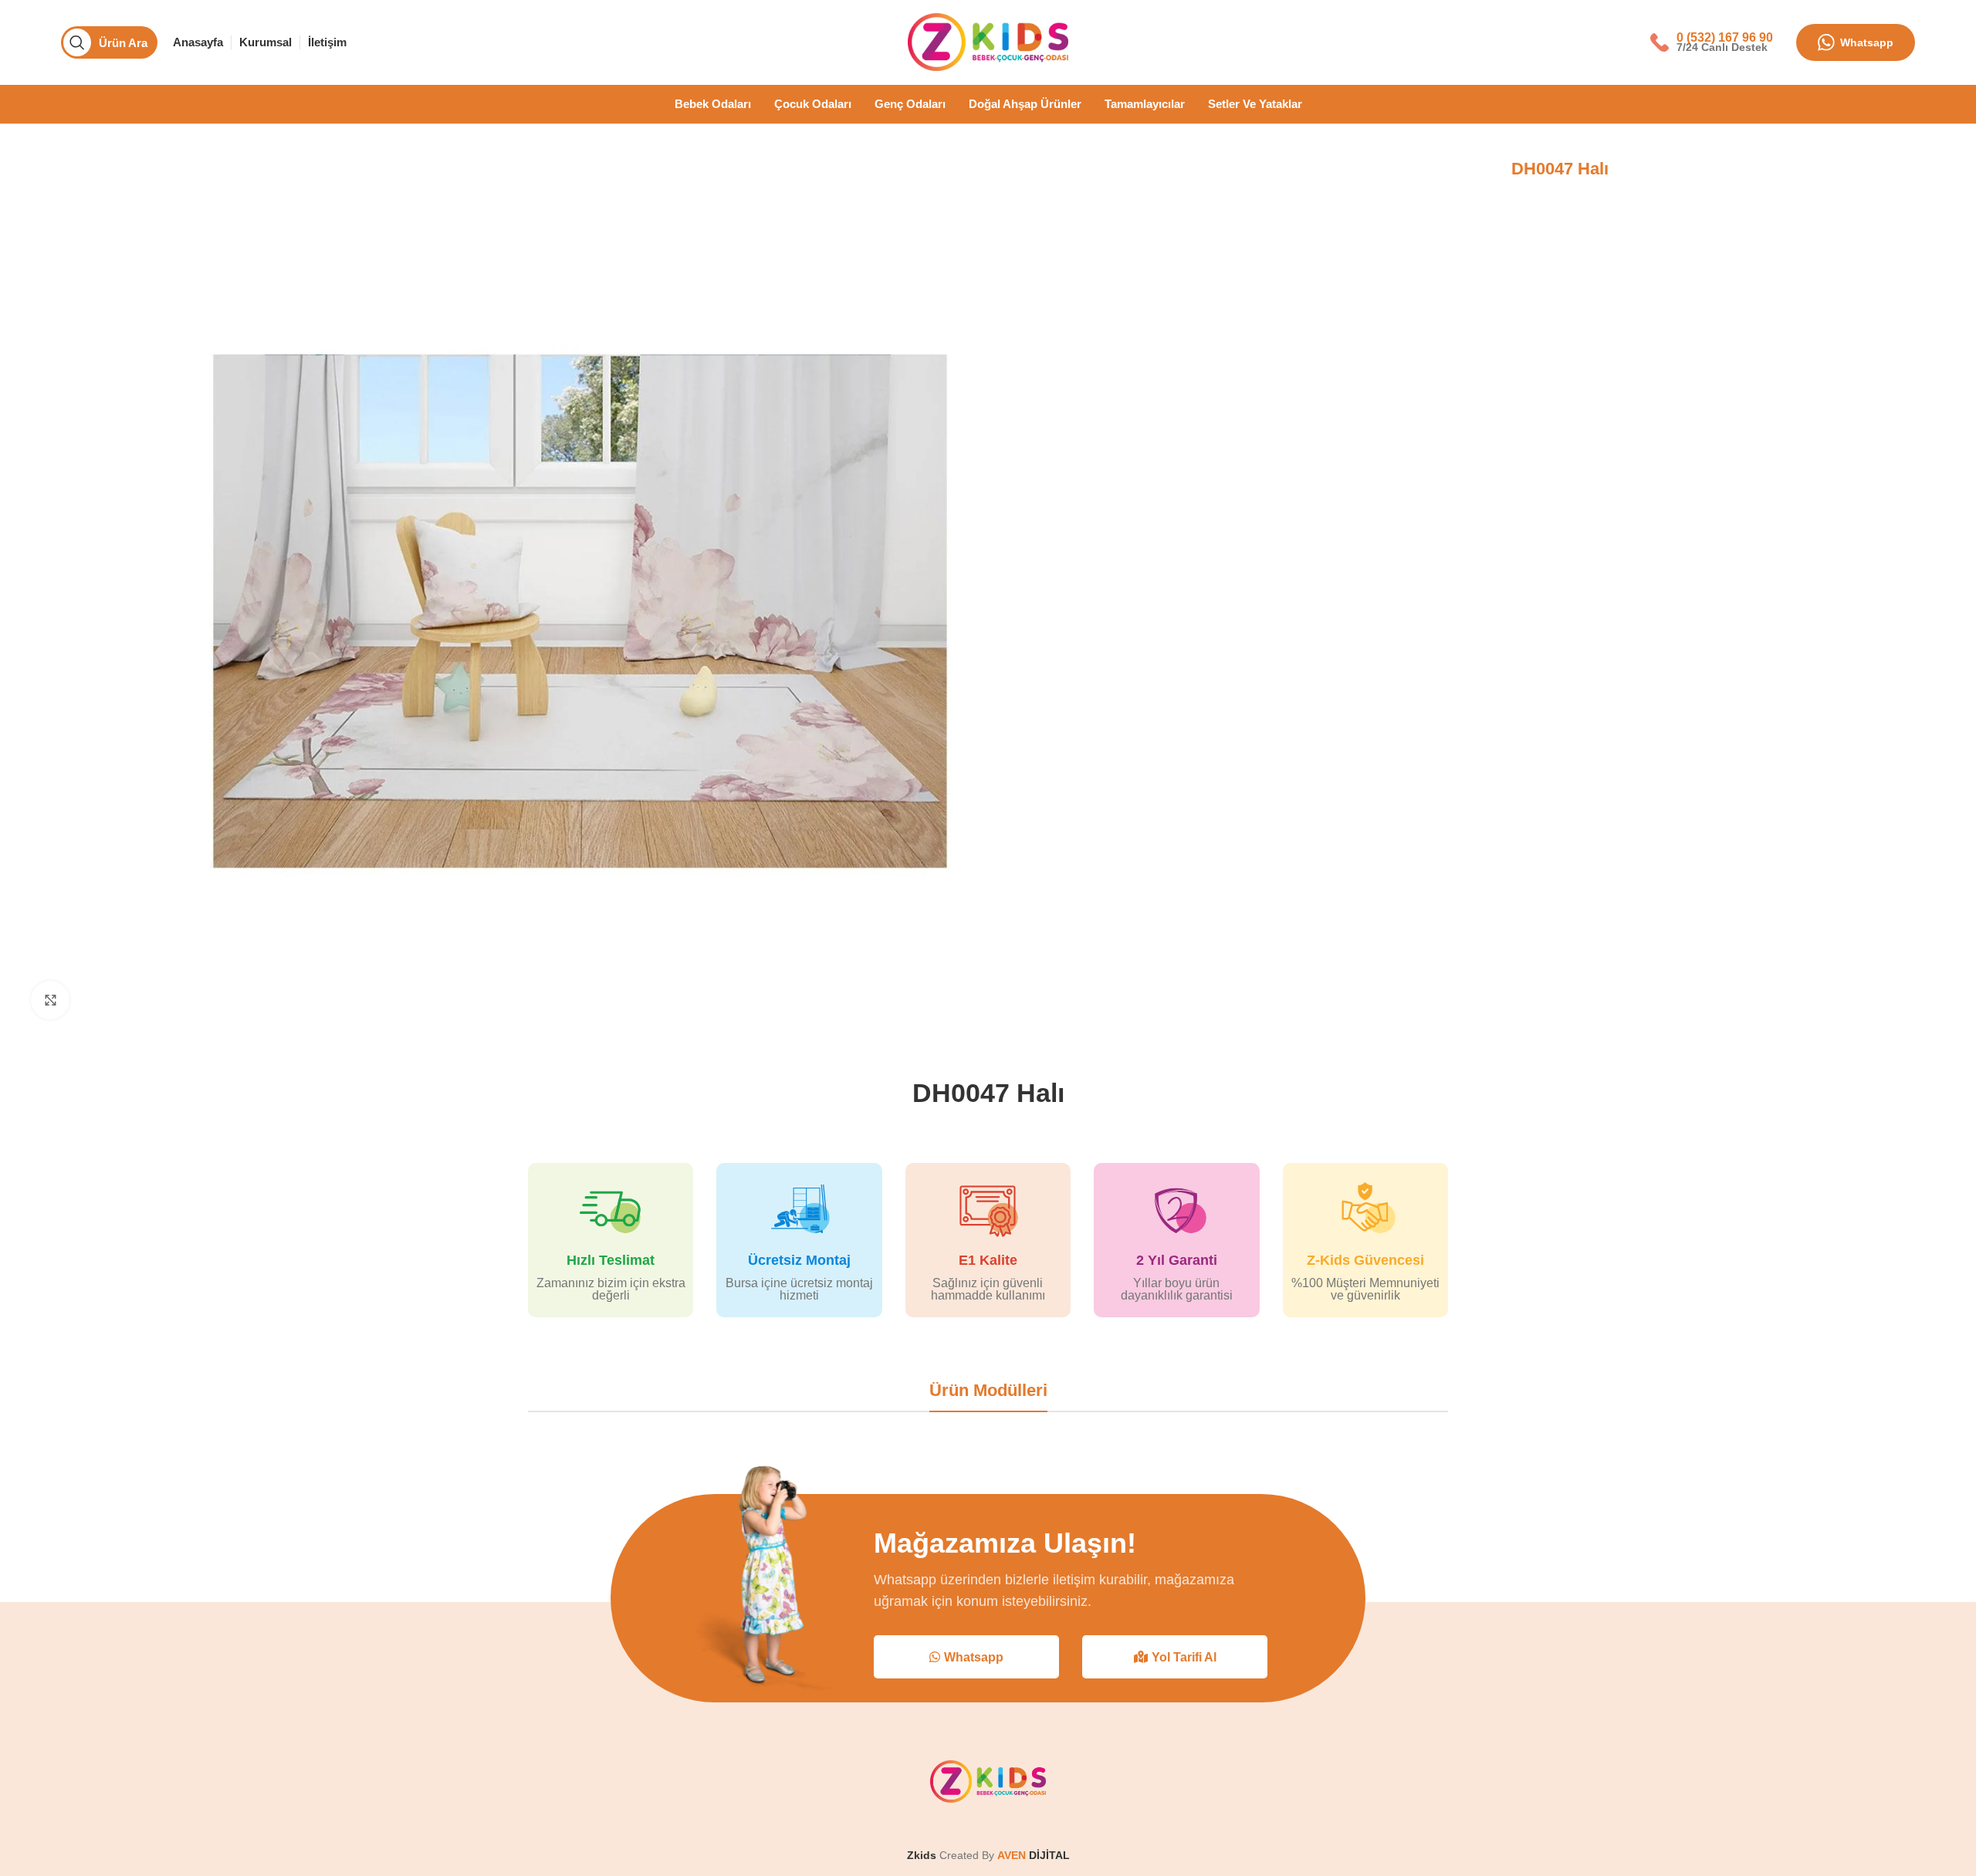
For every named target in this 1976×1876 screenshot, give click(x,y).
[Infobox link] (1712, 42)
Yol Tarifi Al (1184, 1657)
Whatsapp (1867, 42)
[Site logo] (988, 41)
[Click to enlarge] (50, 1000)
